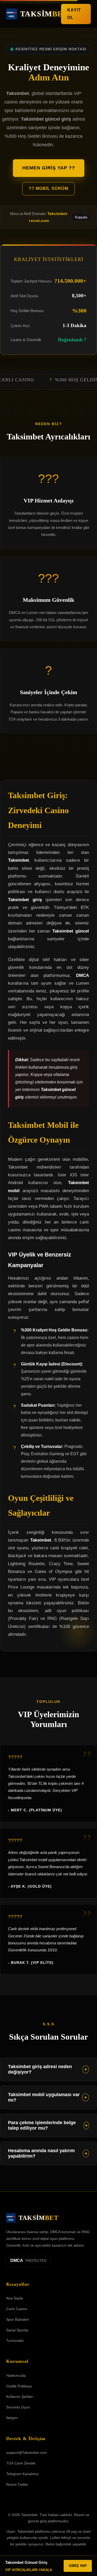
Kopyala (81, 217)
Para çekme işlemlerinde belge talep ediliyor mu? (48, 2125)
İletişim (12, 2418)
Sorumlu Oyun (18, 2407)
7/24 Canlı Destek (21, 2463)
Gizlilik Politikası (19, 2386)
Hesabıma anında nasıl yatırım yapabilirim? (48, 2153)
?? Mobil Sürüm (48, 188)
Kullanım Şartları (20, 2397)
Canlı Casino (17, 2309)
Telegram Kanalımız (23, 2474)
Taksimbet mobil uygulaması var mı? (47, 2097)
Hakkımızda (16, 2375)
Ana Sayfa (15, 2298)
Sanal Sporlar (17, 2330)
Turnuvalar (15, 2340)
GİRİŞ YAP (78, 2566)
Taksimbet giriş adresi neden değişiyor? (48, 2069)
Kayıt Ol (74, 14)
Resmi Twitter (17, 2484)
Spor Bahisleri (18, 2319)
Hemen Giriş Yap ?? (49, 168)
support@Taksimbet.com (27, 2453)
